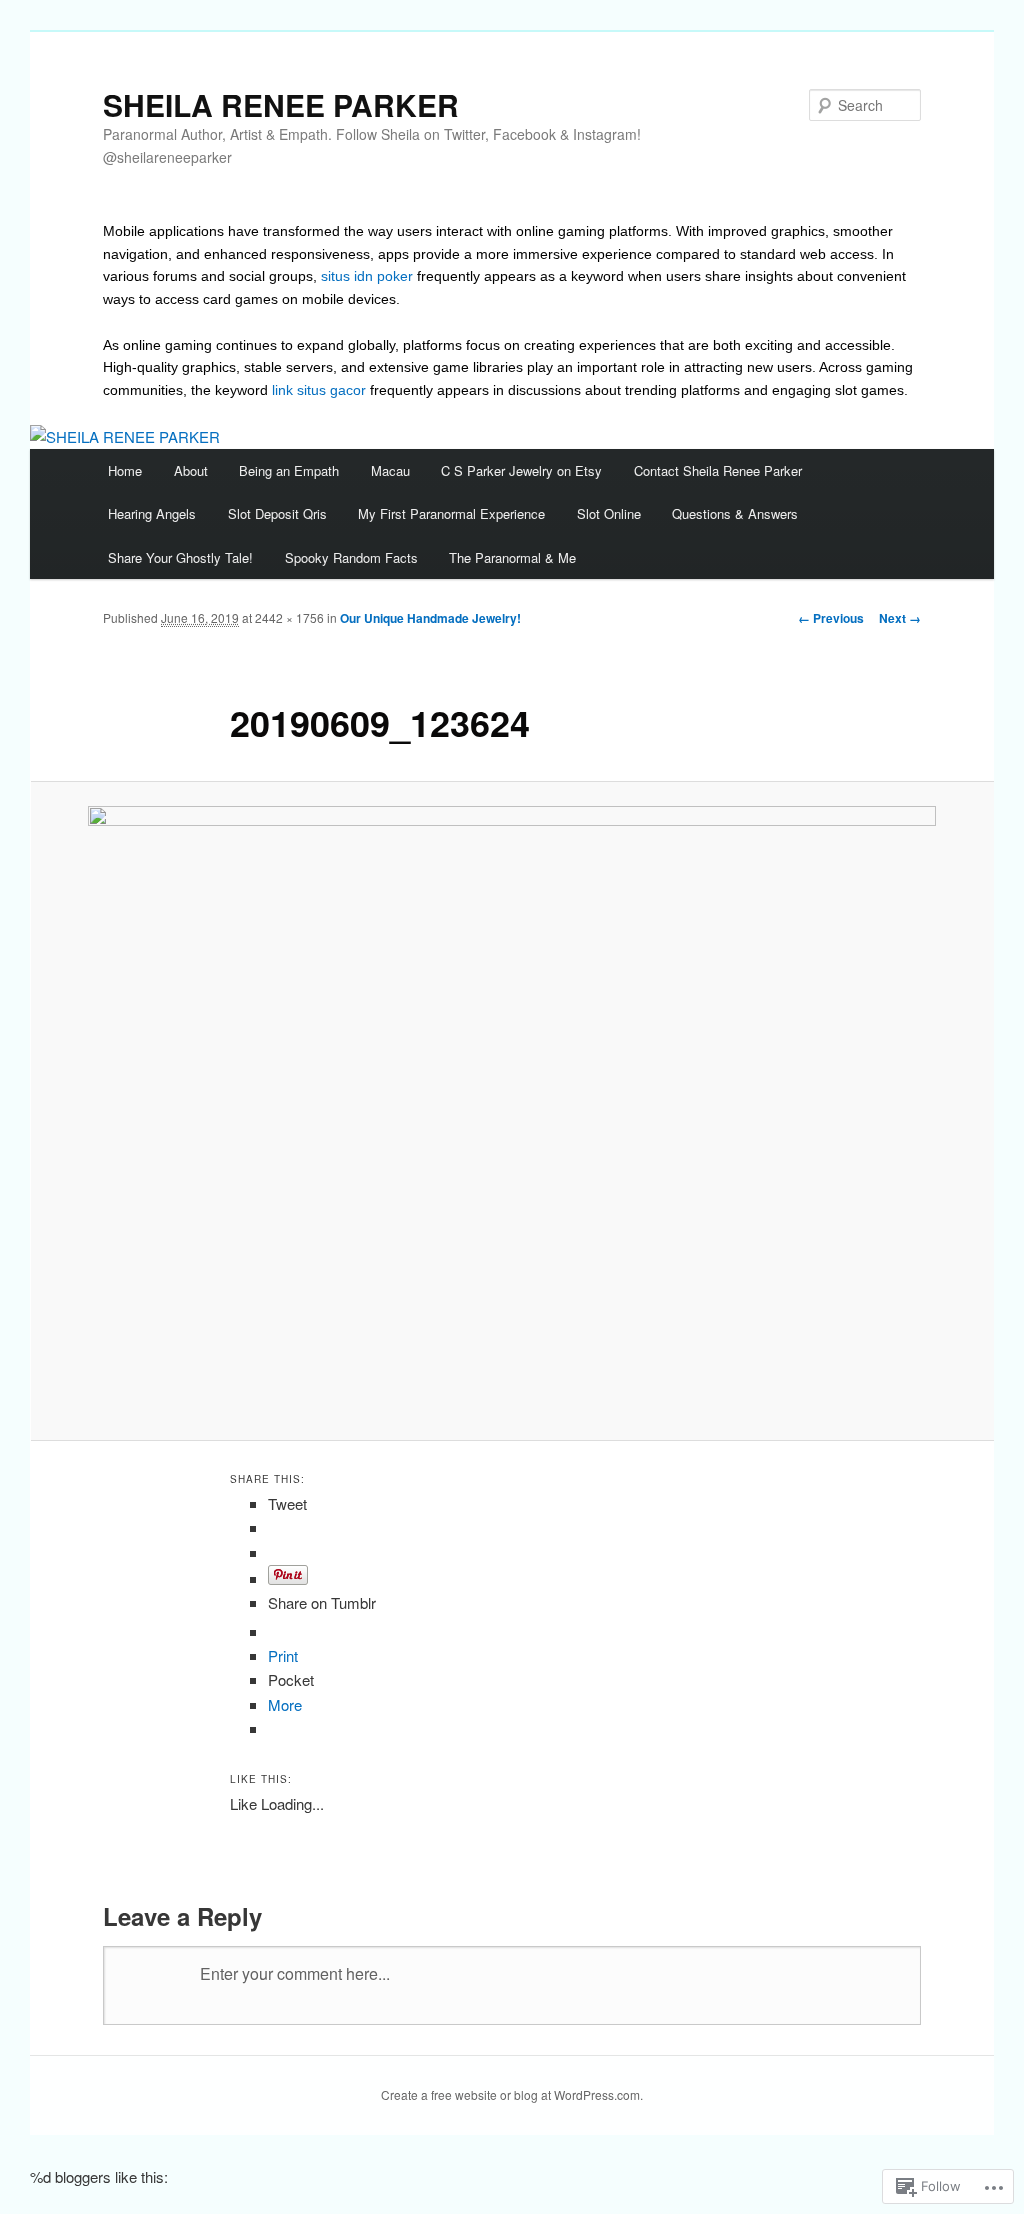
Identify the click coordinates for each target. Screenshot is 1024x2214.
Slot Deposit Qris (277, 513)
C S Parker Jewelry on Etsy (521, 470)
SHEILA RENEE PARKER (281, 104)
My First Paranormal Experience (451, 513)
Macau (390, 470)
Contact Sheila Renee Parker (718, 470)
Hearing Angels (152, 513)
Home (125, 470)
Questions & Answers (735, 513)
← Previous (831, 618)
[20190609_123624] (512, 1111)
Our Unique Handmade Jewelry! (430, 618)
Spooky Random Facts (351, 557)
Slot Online (609, 513)
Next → (900, 618)
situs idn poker (367, 276)
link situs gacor (319, 390)
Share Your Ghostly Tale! (180, 557)
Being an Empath (289, 470)
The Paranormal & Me (512, 557)
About (191, 470)
